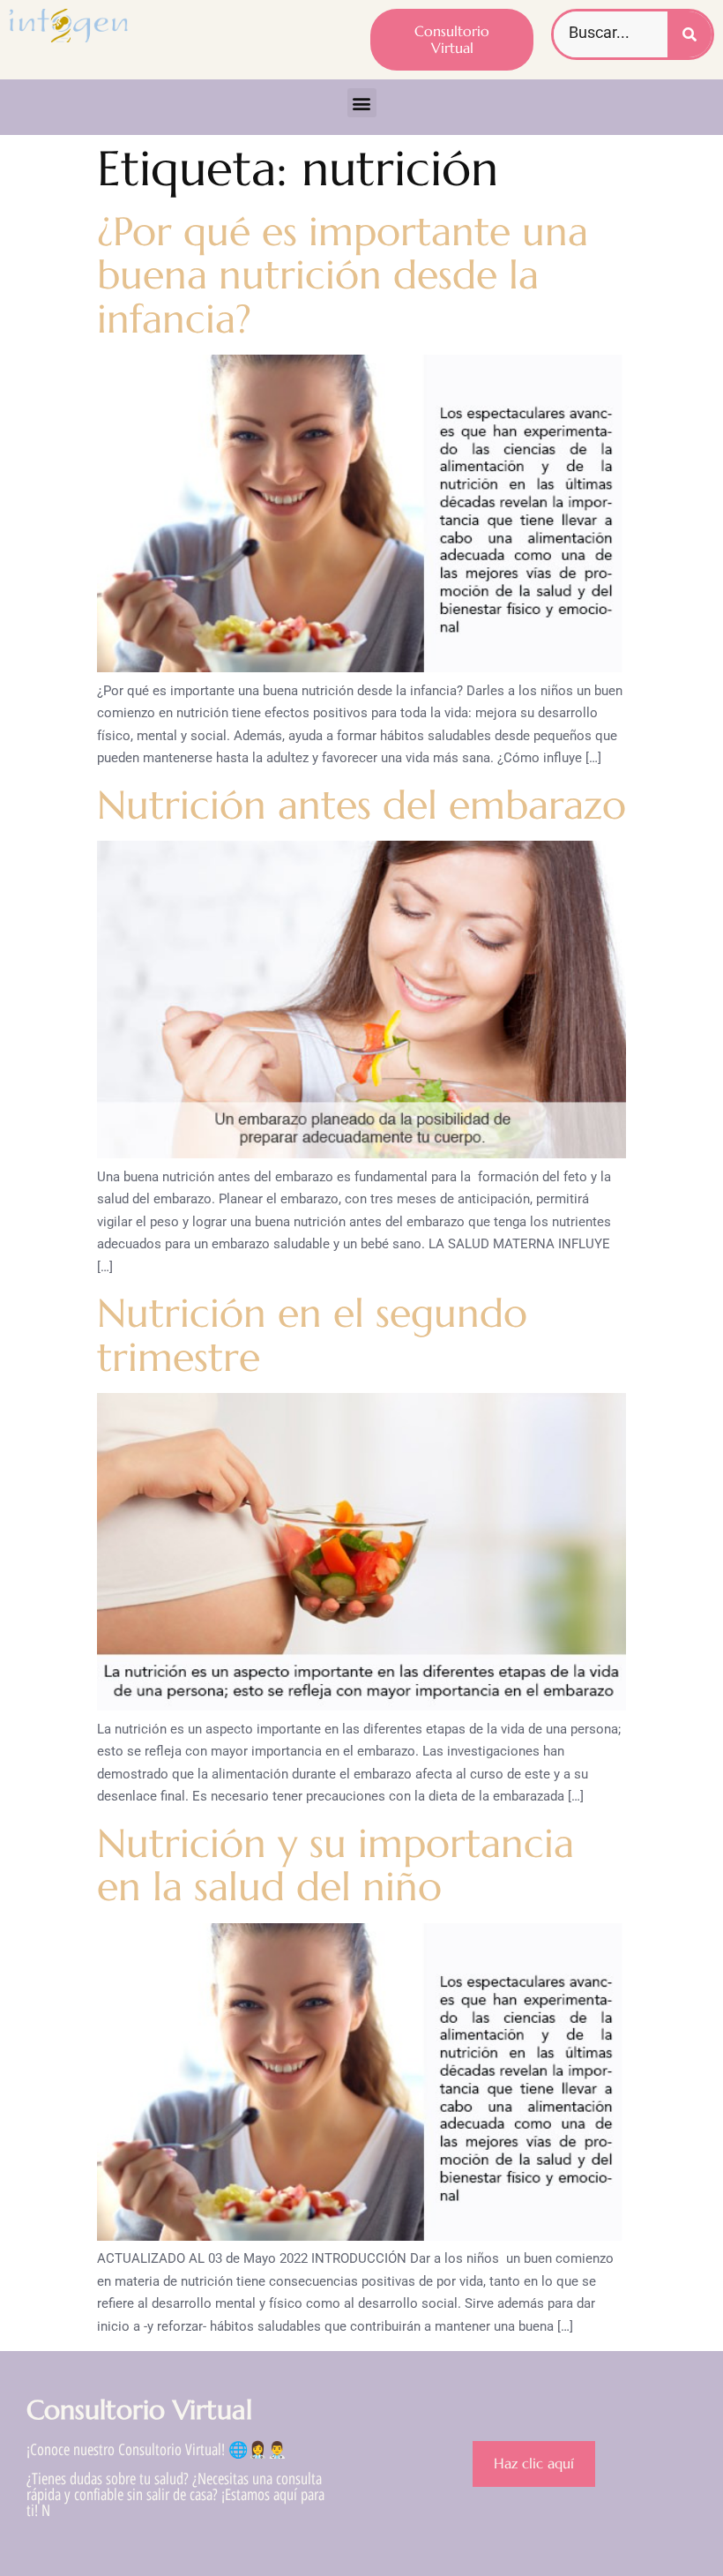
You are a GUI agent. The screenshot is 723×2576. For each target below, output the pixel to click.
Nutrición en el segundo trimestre (312, 1335)
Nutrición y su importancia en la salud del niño (335, 1865)
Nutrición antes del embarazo (361, 805)
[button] (362, 103)
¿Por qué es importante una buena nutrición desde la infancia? (343, 275)
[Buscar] (689, 34)
